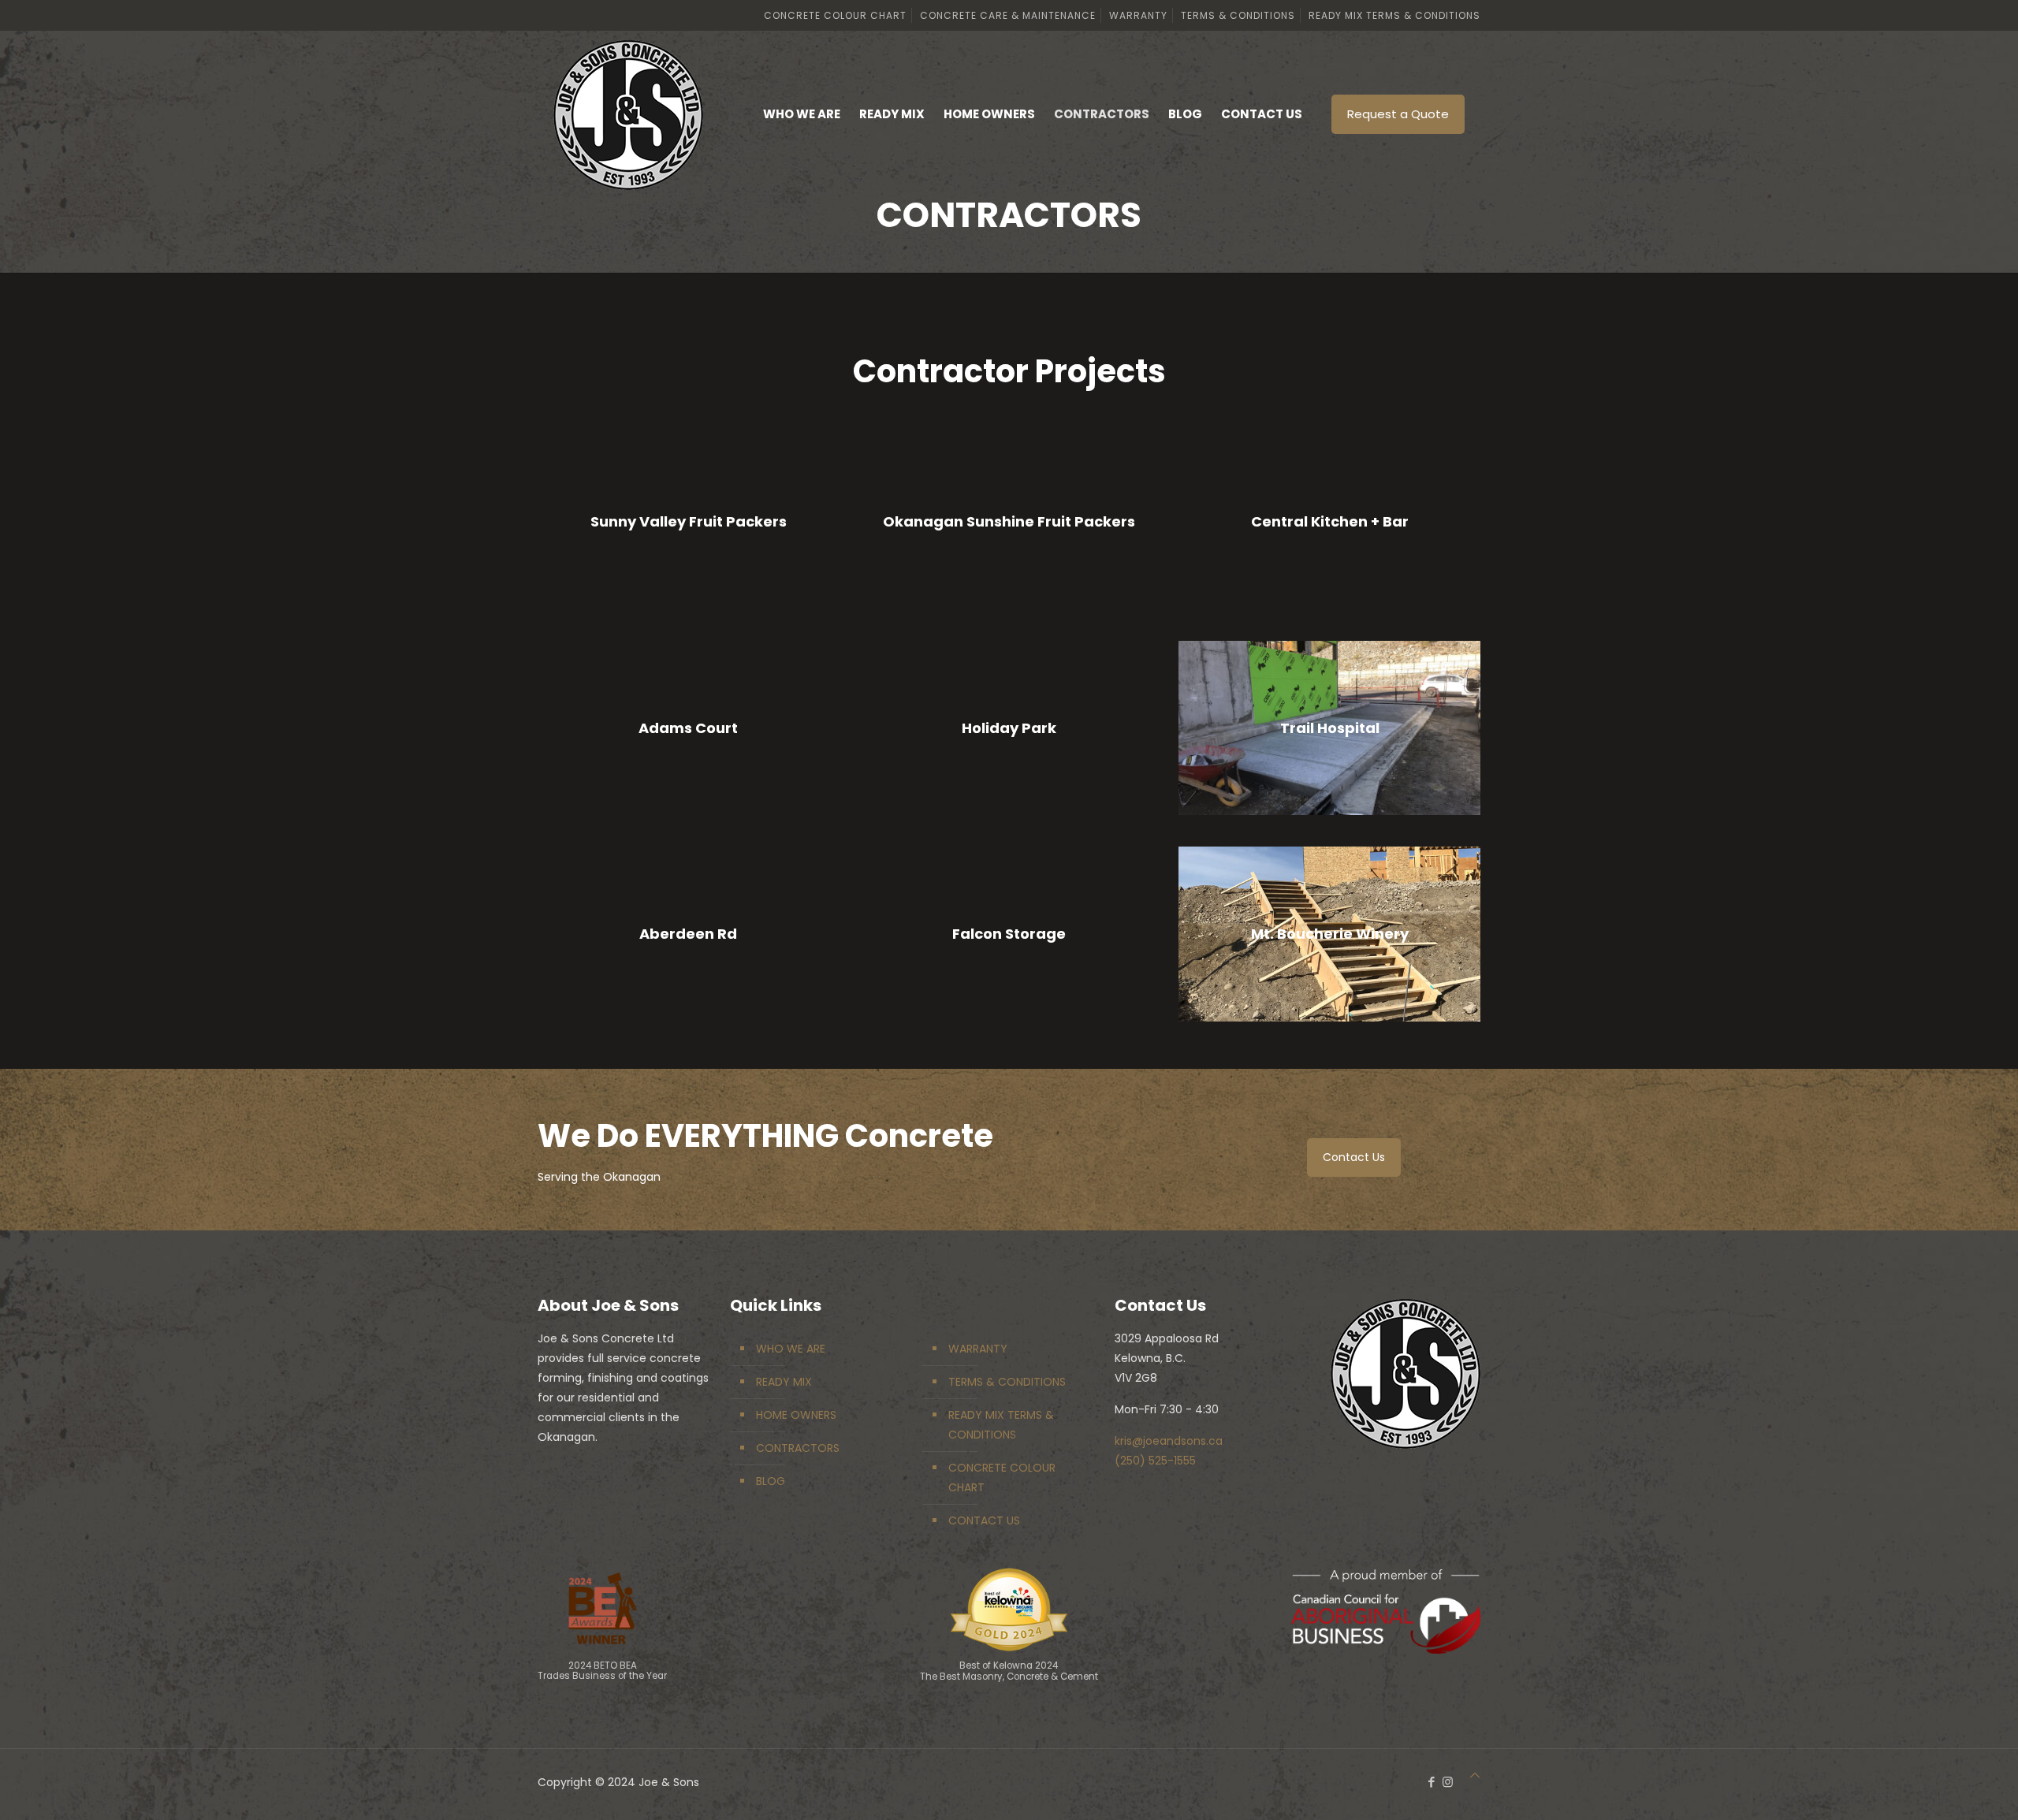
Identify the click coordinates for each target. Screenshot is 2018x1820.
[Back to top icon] (1475, 1775)
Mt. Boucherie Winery (1330, 934)
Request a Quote (1398, 114)
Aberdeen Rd (688, 934)
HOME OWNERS (796, 1415)
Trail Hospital (1330, 728)
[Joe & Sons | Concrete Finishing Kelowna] (628, 114)
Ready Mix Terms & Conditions (1394, 15)
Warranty (1138, 15)
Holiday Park (1009, 728)
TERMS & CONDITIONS (1007, 1382)
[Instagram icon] (1448, 1782)
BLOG (771, 1481)
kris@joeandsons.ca (1169, 1441)
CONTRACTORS (798, 1448)
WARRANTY (978, 1349)
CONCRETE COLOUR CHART (1002, 1478)
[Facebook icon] (1431, 1782)
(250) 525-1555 (1155, 1461)
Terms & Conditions (1238, 15)
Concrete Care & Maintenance (1008, 15)
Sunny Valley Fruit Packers (689, 521)
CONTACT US (984, 1520)
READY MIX (784, 1382)
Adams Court (688, 728)
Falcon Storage (1009, 934)
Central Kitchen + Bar (1330, 521)
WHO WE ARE (791, 1349)
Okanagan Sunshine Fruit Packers (1009, 521)
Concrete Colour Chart (835, 15)
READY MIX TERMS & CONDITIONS (1001, 1425)
